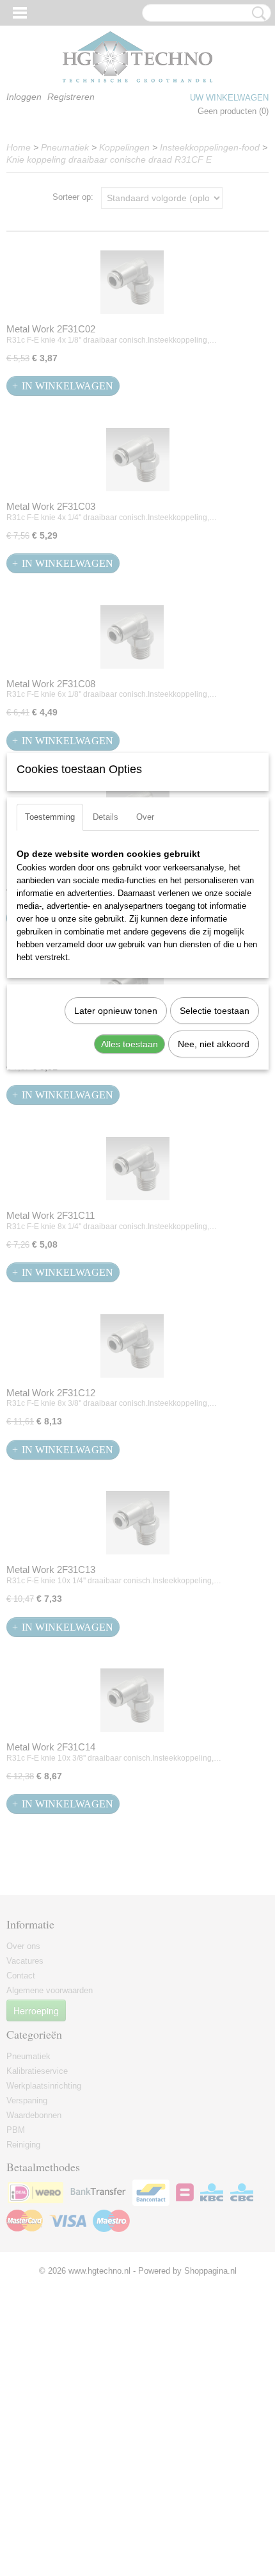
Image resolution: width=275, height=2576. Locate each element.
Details (106, 817)
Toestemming (50, 817)
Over (145, 817)
